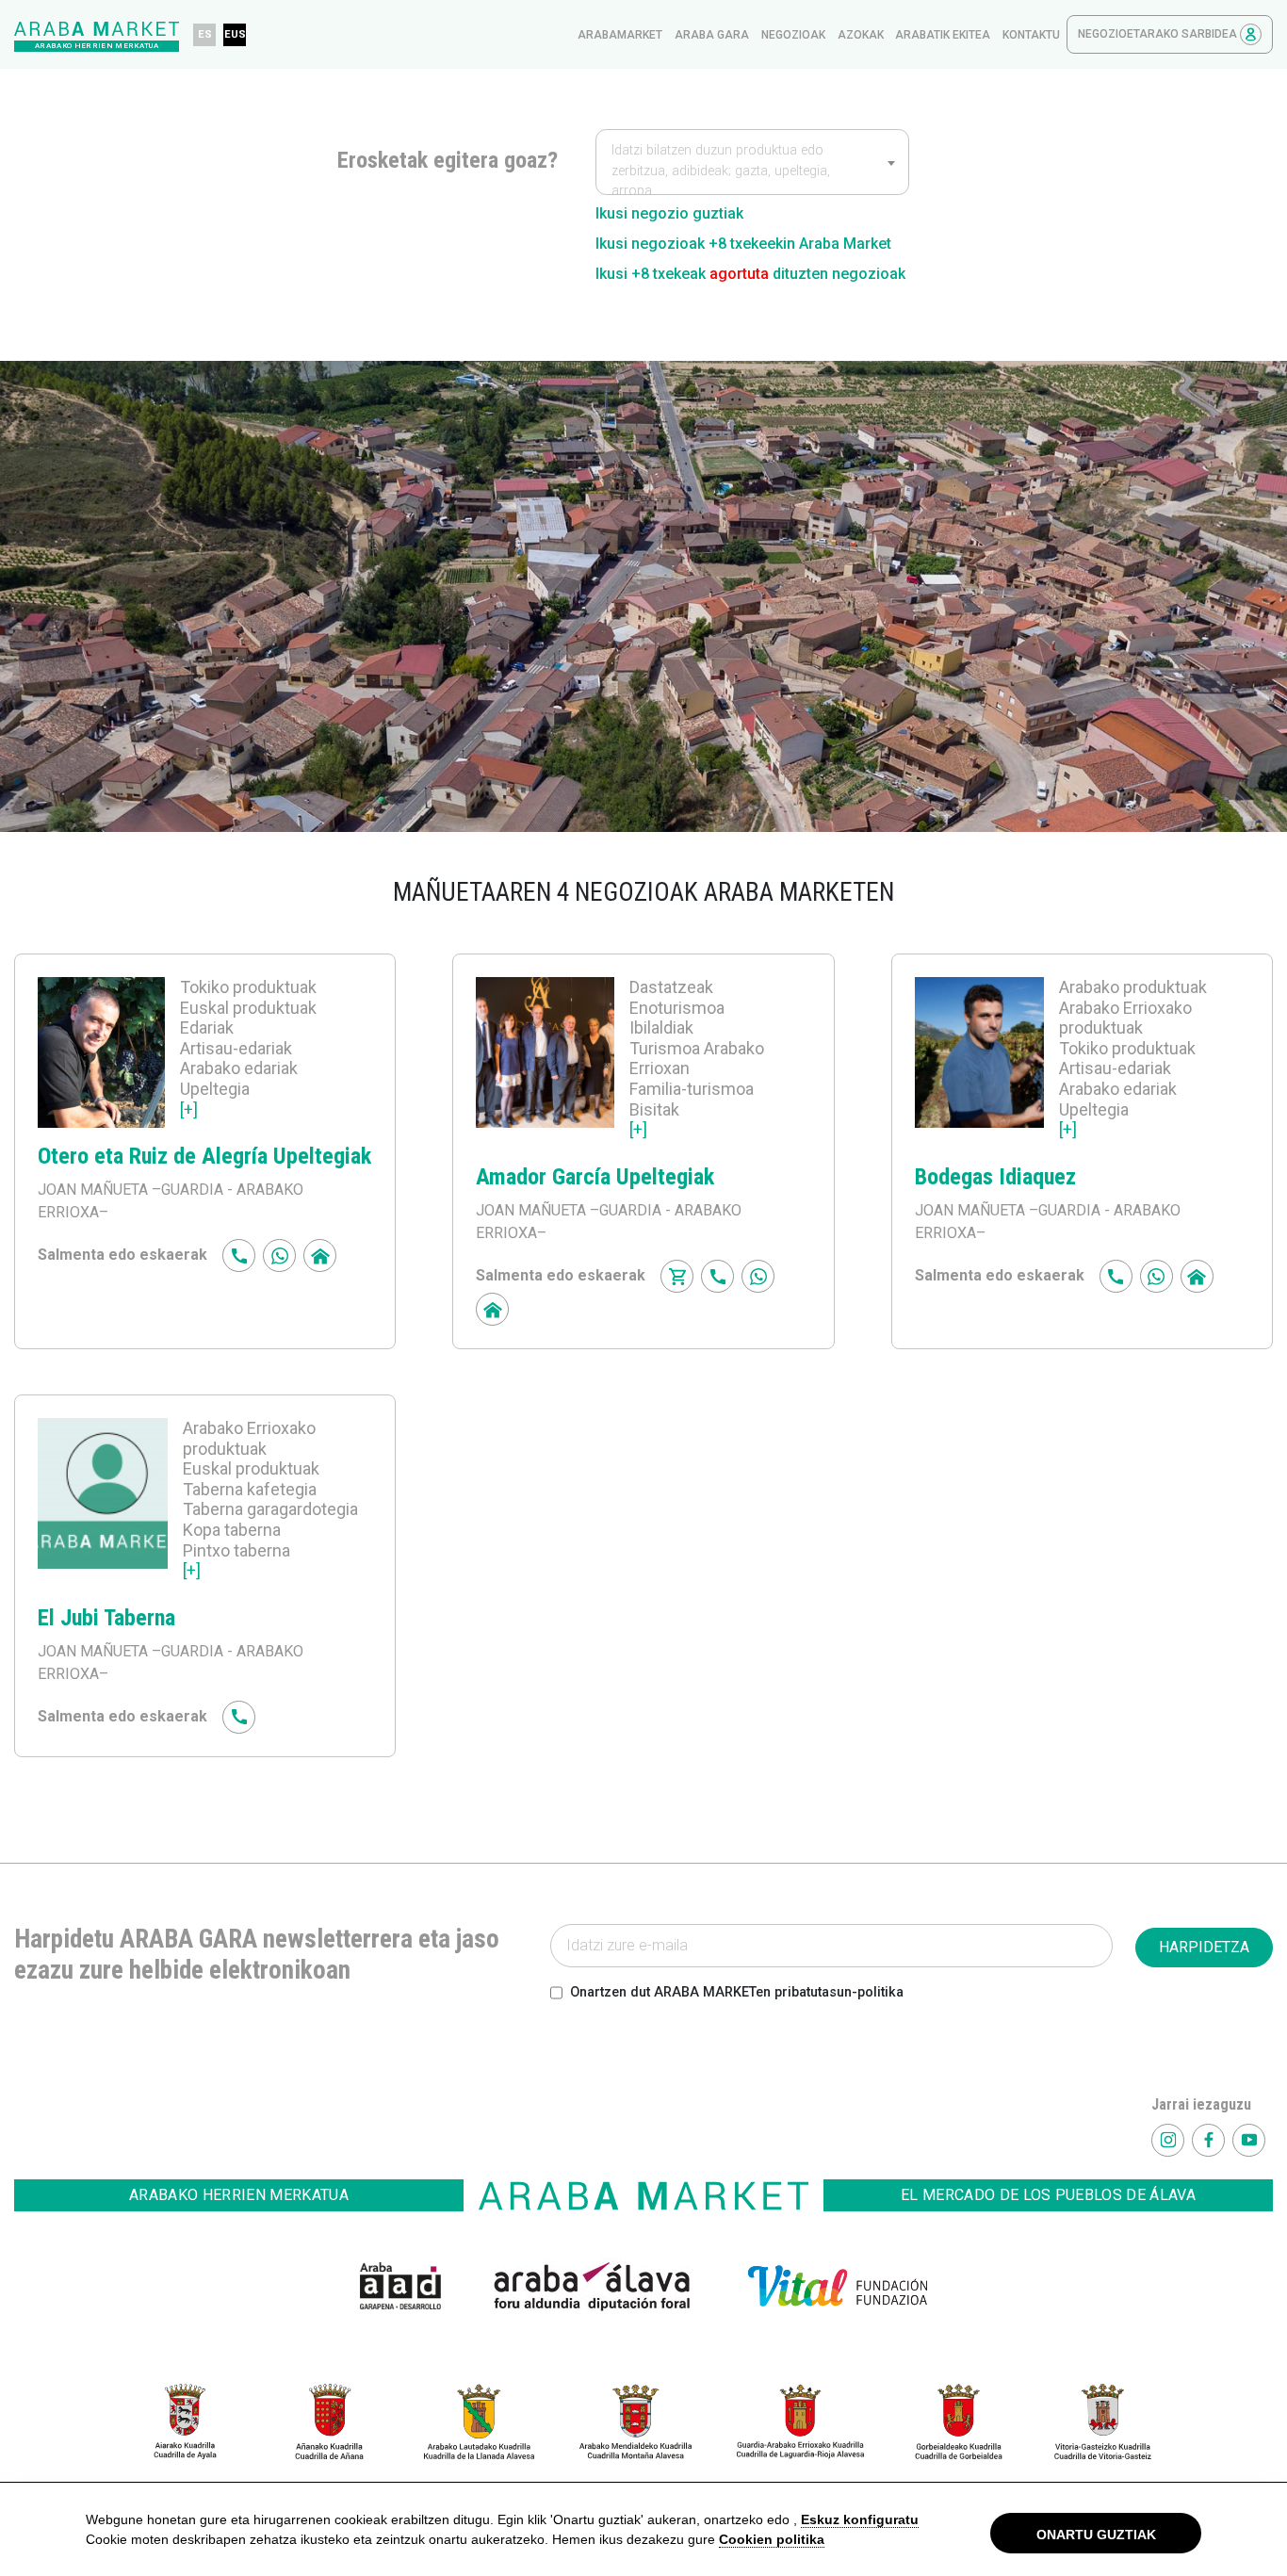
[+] (189, 1109)
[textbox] (752, 171)
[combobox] (752, 162)
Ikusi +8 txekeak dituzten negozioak (750, 274)
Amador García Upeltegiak (595, 1177)
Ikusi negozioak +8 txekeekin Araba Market (743, 244)
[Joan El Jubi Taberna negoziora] (103, 1507)
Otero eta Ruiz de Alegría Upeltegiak (204, 1156)
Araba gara (712, 35)
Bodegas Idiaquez (995, 1177)
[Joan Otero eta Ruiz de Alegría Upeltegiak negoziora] (101, 1056)
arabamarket (620, 35)
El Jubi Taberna (106, 1618)
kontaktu (1031, 35)
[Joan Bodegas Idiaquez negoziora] (980, 1066)
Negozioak (793, 35)
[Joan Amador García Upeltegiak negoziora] (545, 1066)
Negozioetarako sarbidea (1159, 34)
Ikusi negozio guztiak (669, 213)
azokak (861, 35)
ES (205, 34)
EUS (235, 34)
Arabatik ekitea (943, 35)
